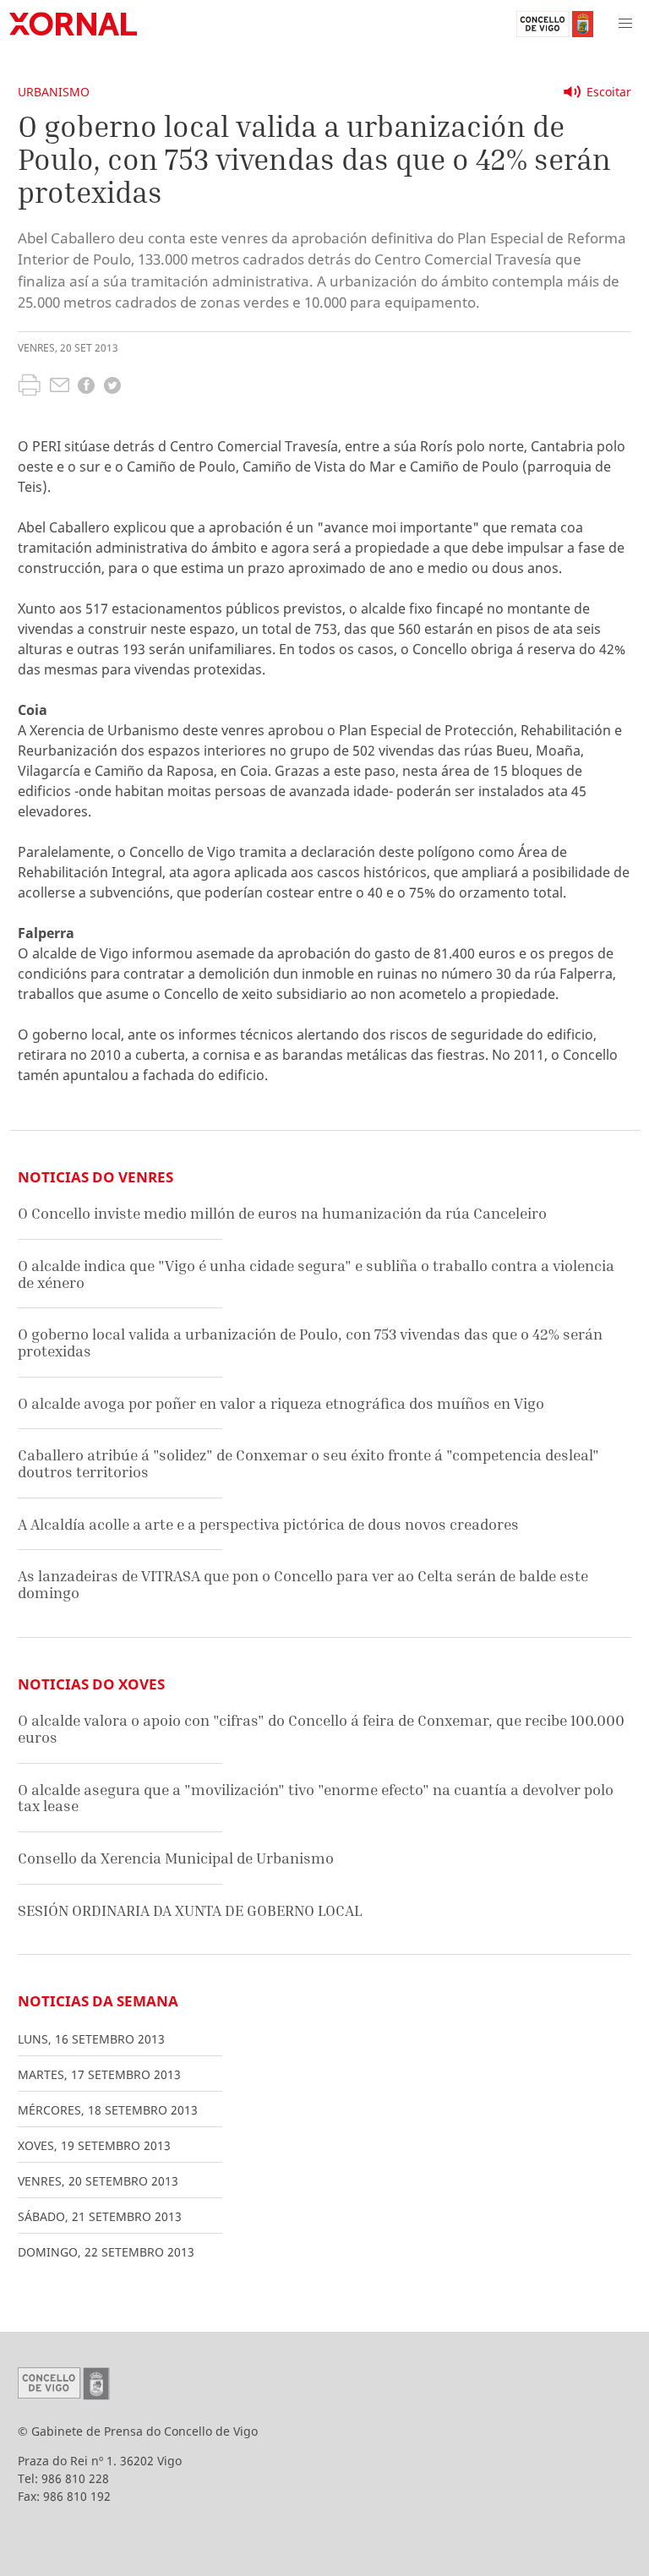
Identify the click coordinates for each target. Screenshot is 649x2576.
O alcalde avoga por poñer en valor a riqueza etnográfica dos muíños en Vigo (281, 1403)
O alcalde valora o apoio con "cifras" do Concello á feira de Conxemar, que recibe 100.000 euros (321, 1729)
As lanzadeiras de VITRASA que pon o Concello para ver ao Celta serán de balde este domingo (303, 1584)
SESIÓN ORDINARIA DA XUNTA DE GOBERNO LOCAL (190, 1910)
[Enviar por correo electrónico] (60, 387)
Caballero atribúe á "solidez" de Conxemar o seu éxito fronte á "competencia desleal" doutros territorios (308, 1463)
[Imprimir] (29, 387)
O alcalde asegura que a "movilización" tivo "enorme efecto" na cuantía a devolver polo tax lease (316, 1798)
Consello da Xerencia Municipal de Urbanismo (176, 1858)
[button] (625, 24)
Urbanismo (54, 92)
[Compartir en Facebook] (86, 387)
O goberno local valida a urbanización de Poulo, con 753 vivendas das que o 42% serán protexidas (310, 1343)
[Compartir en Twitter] (112, 387)
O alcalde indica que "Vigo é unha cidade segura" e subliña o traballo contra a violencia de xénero (316, 1274)
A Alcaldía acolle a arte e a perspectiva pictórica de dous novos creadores (268, 1524)
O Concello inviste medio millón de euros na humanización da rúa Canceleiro (282, 1213)
